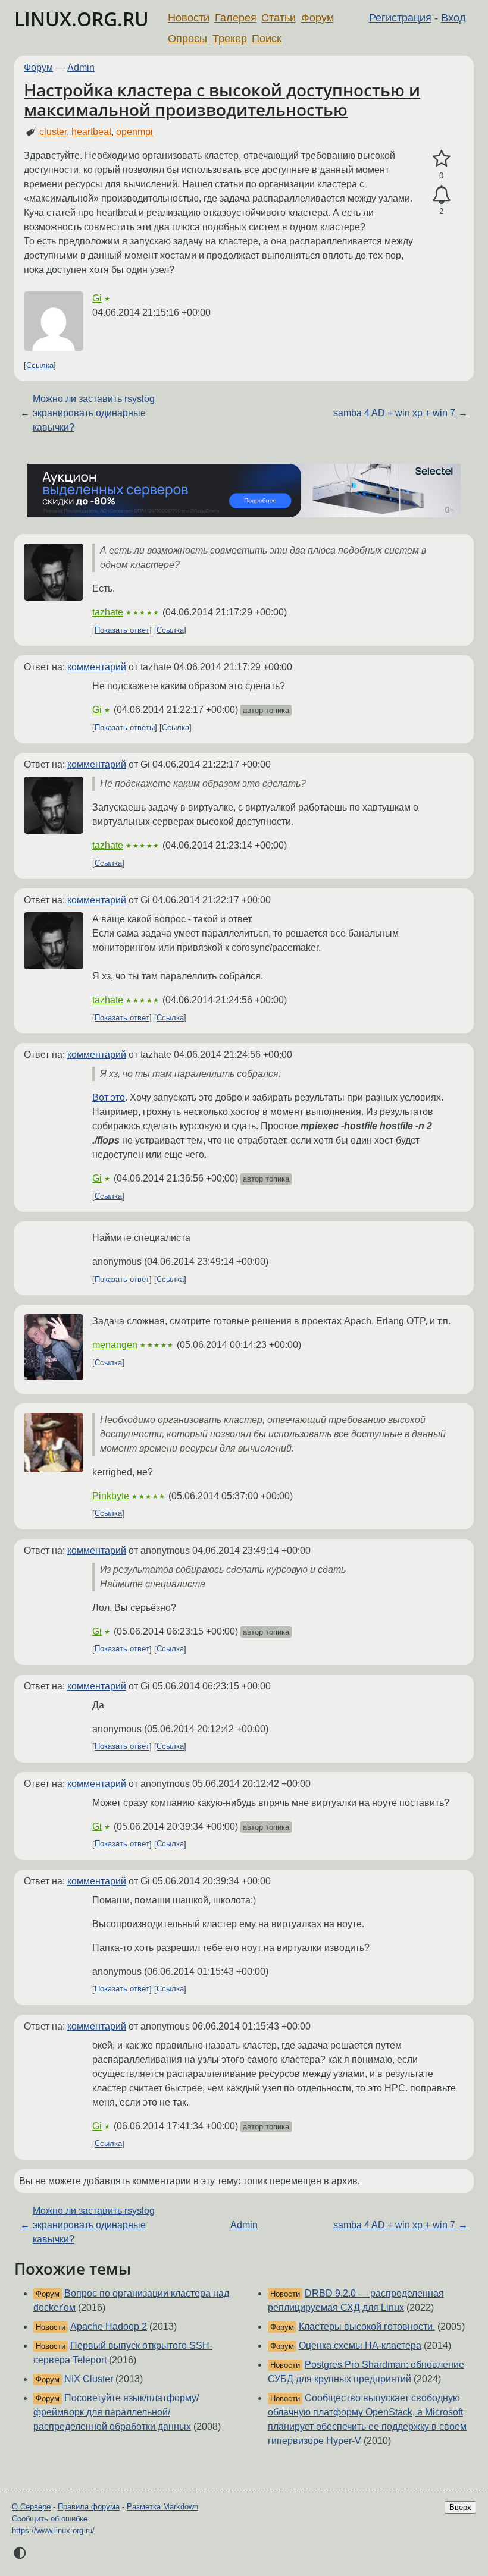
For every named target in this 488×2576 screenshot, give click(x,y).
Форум (317, 18)
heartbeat (91, 132)
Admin (81, 67)
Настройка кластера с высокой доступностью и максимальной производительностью (222, 100)
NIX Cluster (89, 2379)
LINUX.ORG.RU (82, 19)
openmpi (134, 132)
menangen (115, 1345)
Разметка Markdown (162, 2507)
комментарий (97, 667)
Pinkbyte (111, 1496)
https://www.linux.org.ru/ (53, 2531)
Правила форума (89, 2507)
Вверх (460, 2507)
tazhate (108, 612)
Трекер (230, 39)
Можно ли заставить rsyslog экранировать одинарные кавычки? (94, 413)
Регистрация (400, 18)
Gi (97, 298)
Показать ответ (122, 630)
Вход (453, 18)
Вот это (109, 1097)
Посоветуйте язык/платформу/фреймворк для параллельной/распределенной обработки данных (116, 2412)
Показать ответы (125, 728)
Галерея (236, 18)
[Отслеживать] (441, 195)
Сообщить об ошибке (50, 2519)
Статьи (279, 18)
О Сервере (31, 2507)
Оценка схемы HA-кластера (360, 2346)
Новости (189, 18)
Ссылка (40, 365)
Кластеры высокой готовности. (367, 2327)
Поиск (267, 39)
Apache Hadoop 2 (109, 2327)
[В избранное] (441, 159)
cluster (53, 132)
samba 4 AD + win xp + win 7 (394, 413)
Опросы (187, 39)
